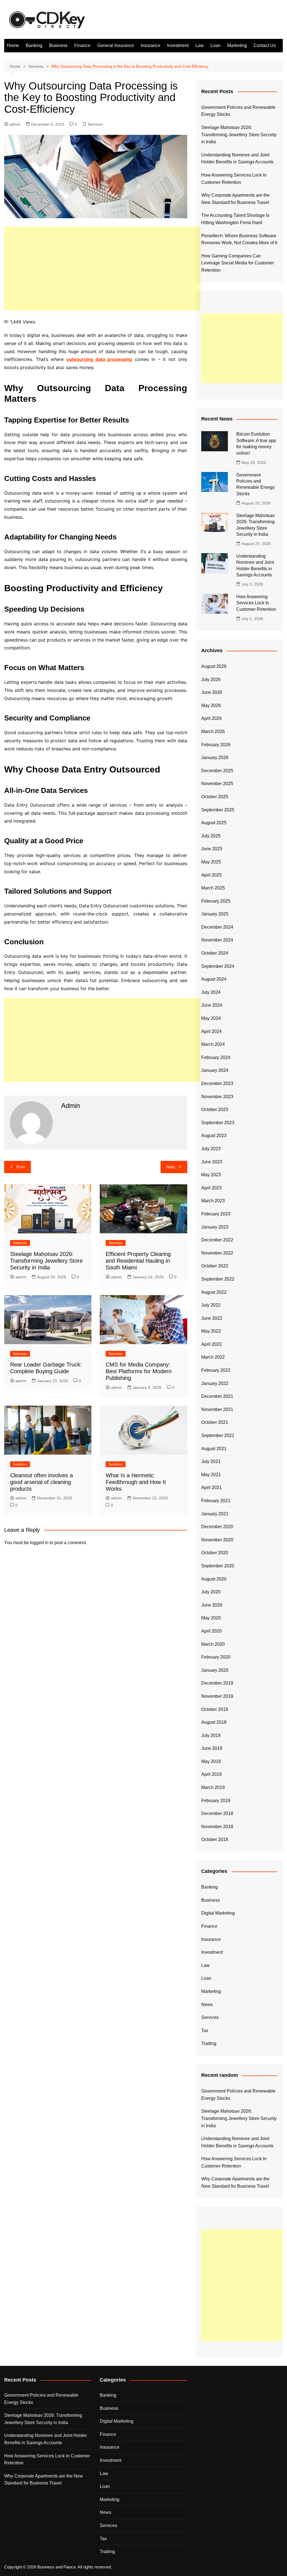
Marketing (237, 45)
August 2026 (214, 666)
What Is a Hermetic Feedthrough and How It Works (136, 1482)
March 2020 (213, 1644)
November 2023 (217, 1097)
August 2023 (214, 1136)
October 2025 (215, 797)
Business (58, 45)
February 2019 (216, 1801)
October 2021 (215, 1422)
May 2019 (211, 1761)
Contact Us (265, 45)
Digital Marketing (218, 1913)
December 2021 (217, 1396)
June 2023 (212, 1162)
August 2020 (214, 1579)
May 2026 (211, 705)
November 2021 (217, 1409)
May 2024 (211, 1018)
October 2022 (215, 1266)
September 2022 (218, 1279)
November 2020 (217, 1540)
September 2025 (218, 810)
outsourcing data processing (99, 359)
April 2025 (211, 875)
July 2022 (211, 1305)
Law (200, 45)
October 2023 (215, 1109)
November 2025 (217, 784)
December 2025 (217, 771)
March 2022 (213, 1357)
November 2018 (217, 1827)
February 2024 (216, 1057)
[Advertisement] (102, 269)
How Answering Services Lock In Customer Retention (234, 179)
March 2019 (213, 1787)
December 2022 (217, 1240)
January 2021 (215, 1514)
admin (15, 124)
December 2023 (217, 1083)
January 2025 (215, 914)
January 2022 (215, 1383)
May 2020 (211, 1618)
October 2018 (215, 1839)
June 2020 (212, 1605)
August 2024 (214, 979)
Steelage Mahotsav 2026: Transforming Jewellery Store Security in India (46, 1261)
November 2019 (217, 1696)
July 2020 (211, 1592)
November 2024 (217, 940)
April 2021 (211, 1487)
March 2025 (213, 888)
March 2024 (213, 1044)
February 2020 (216, 1657)
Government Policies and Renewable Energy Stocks (238, 111)
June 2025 (212, 849)
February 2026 (216, 745)
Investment (178, 45)
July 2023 (211, 1149)
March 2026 (213, 732)
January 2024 (215, 1070)
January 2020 (215, 1670)
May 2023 (211, 1175)
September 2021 (218, 1435)
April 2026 (211, 718)
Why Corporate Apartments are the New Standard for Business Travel (235, 199)
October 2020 (215, 1553)
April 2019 (211, 1774)
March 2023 (213, 1201)
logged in (39, 1543)
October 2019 (215, 1709)
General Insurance (116, 45)
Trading (209, 2043)
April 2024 (211, 1031)
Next (171, 1167)
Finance (82, 45)
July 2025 (211, 836)
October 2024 (215, 953)
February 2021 (216, 1501)
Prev (21, 1167)
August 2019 (214, 1722)
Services (95, 124)
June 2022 (212, 1318)
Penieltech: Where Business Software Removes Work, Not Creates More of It (239, 239)
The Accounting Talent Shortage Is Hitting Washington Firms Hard (235, 219)
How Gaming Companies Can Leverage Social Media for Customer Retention (238, 263)
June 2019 (212, 1748)
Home (13, 45)
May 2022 (211, 1331)
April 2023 (211, 1188)
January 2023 (215, 1227)
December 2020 (217, 1527)
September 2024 (218, 966)
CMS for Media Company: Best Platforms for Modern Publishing (139, 1371)
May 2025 (211, 862)
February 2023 (216, 1214)
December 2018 (217, 1813)
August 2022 (214, 1292)
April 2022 (211, 1344)
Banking (34, 45)
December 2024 (217, 927)
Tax (205, 2031)
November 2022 (217, 1253)
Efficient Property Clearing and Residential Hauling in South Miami (138, 1261)
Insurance (151, 45)
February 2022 (216, 1370)
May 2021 (211, 1475)
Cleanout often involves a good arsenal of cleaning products (41, 1482)
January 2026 (215, 758)
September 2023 (218, 1123)
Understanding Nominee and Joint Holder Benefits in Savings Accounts (237, 158)
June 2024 (212, 1005)
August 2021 (214, 1449)
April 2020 (211, 1631)
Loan (216, 45)
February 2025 (216, 901)
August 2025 (214, 823)
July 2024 (211, 992)
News (207, 2005)
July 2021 (211, 1461)
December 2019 (217, 1683)
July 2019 (211, 1735)
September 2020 (218, 1566)
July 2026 (211, 679)
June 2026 (212, 692)
